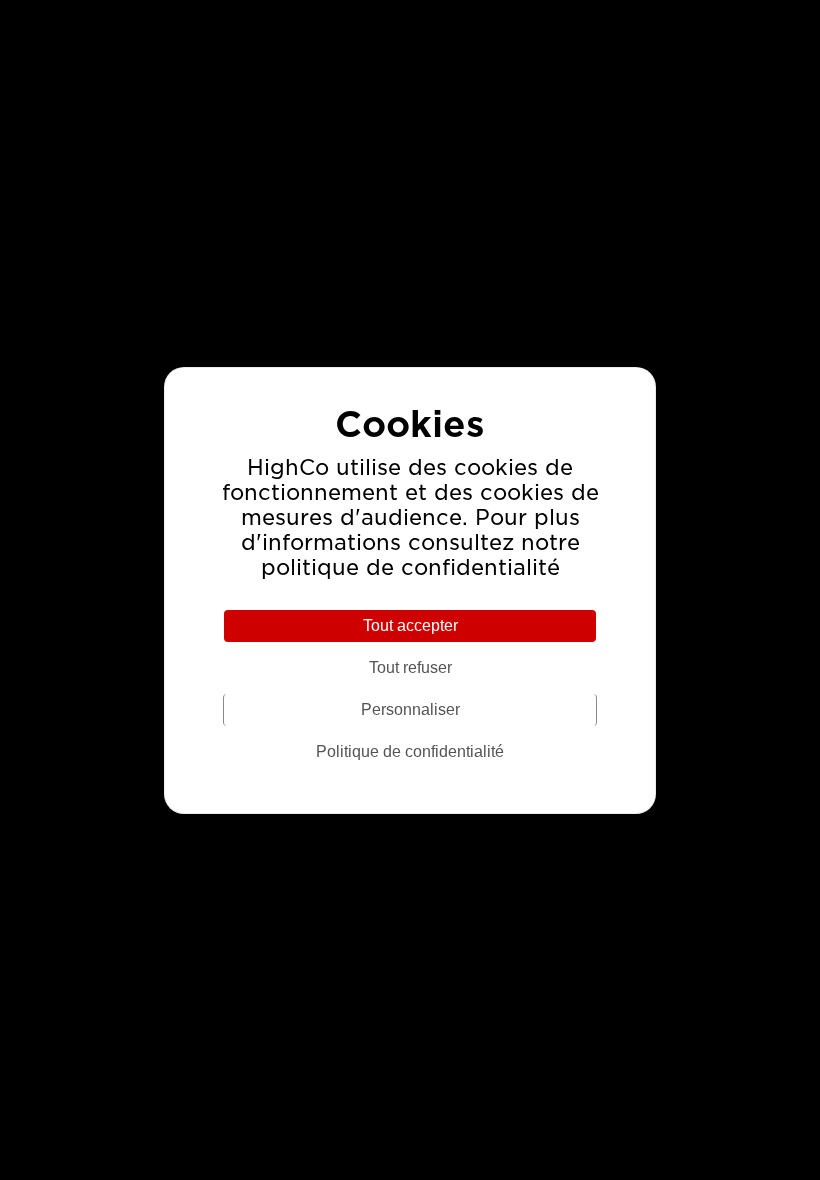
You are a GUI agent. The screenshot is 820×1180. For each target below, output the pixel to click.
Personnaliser (410, 709)
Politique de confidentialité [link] (410, 751)
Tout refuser (410, 667)
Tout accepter (410, 625)
